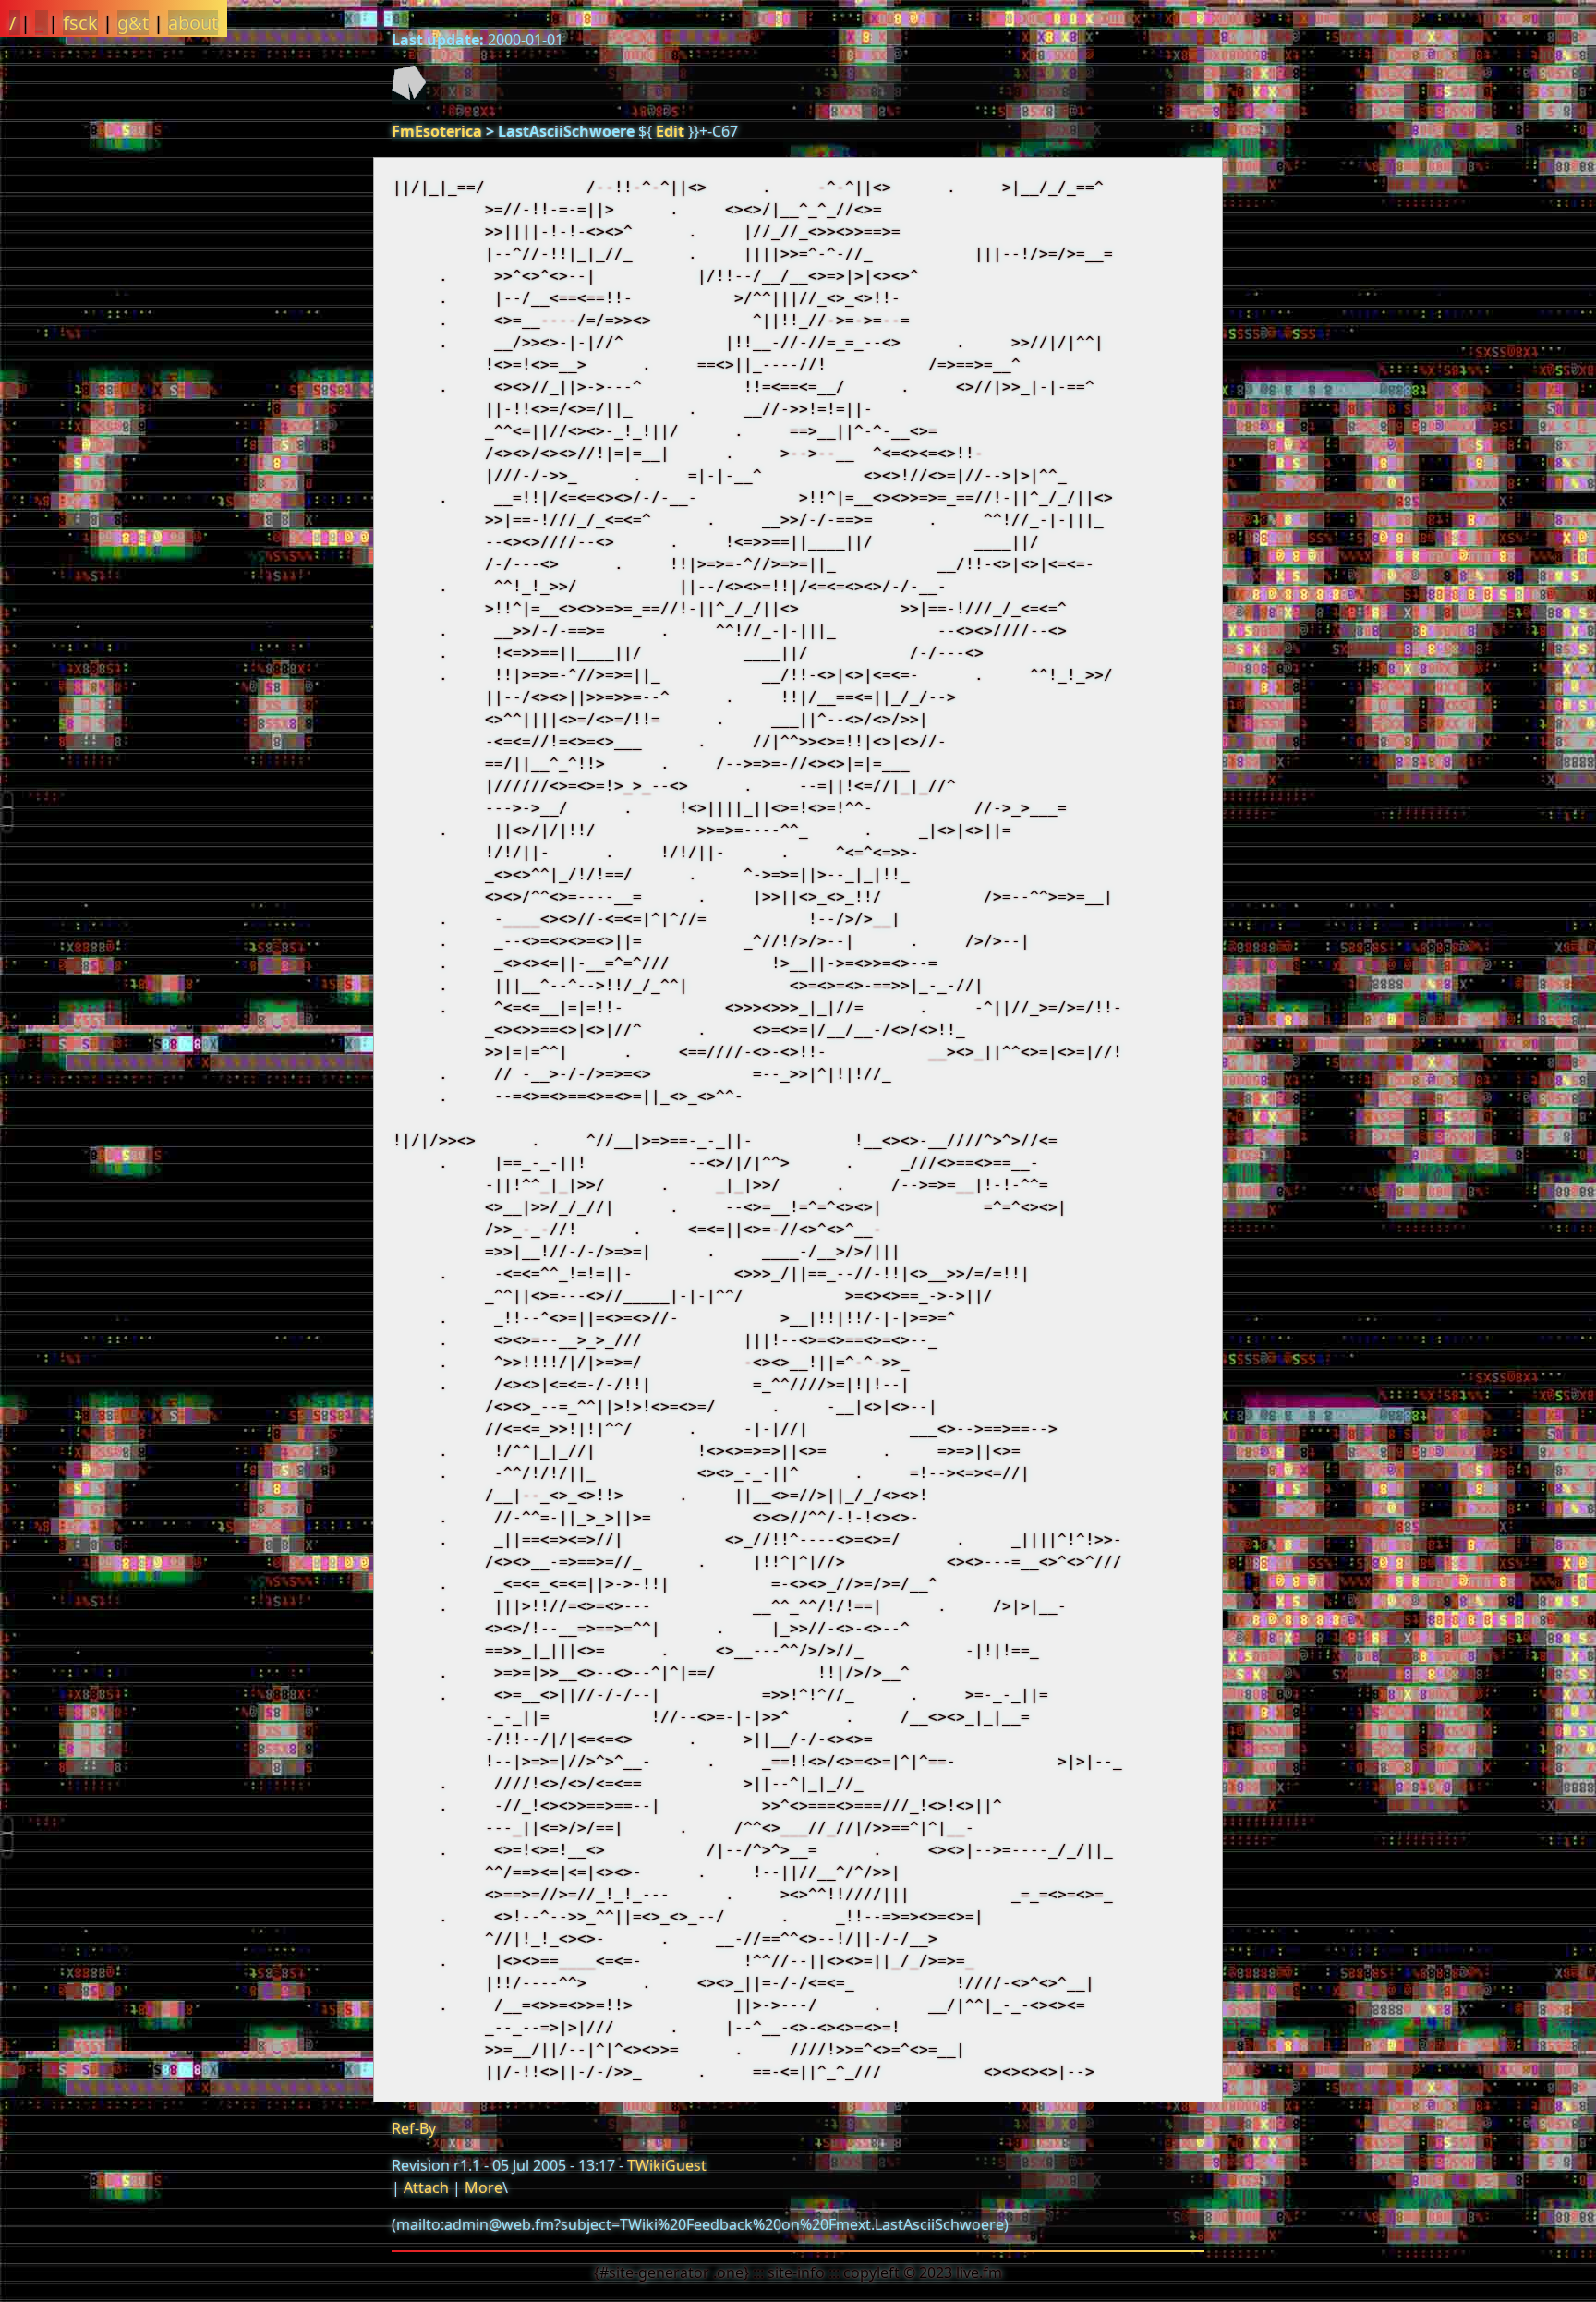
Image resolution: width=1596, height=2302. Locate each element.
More (484, 2187)
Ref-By (414, 2128)
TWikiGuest (667, 2165)
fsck (80, 23)
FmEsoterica (437, 131)
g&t (133, 23)
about (193, 23)
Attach (426, 2187)
